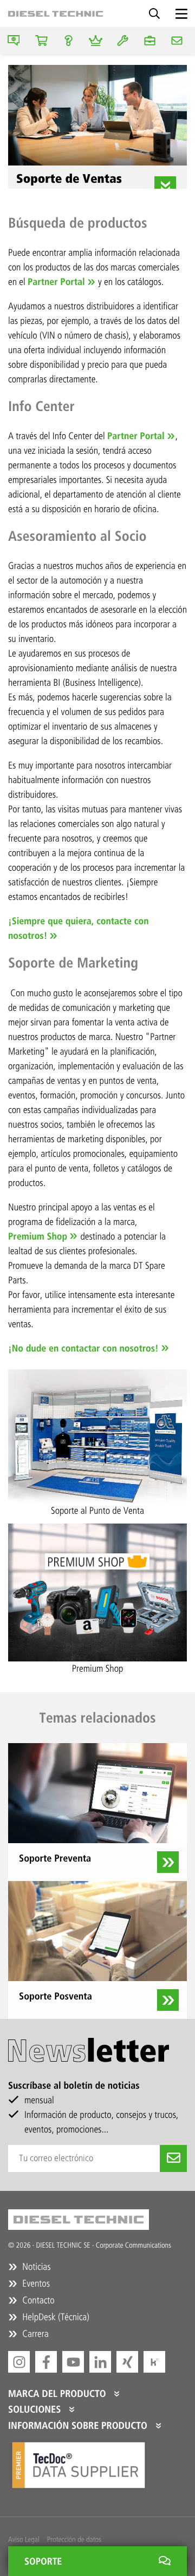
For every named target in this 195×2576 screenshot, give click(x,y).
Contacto (37, 2300)
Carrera (34, 2334)
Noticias (35, 2267)
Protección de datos (74, 2539)
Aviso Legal (24, 2539)
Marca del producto (58, 2394)
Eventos (35, 2283)
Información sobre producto (79, 2426)
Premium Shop (38, 1236)
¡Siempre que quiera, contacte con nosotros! (78, 928)
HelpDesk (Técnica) (55, 2317)
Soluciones (36, 2409)
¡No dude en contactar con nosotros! (83, 1348)
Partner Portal (56, 282)
